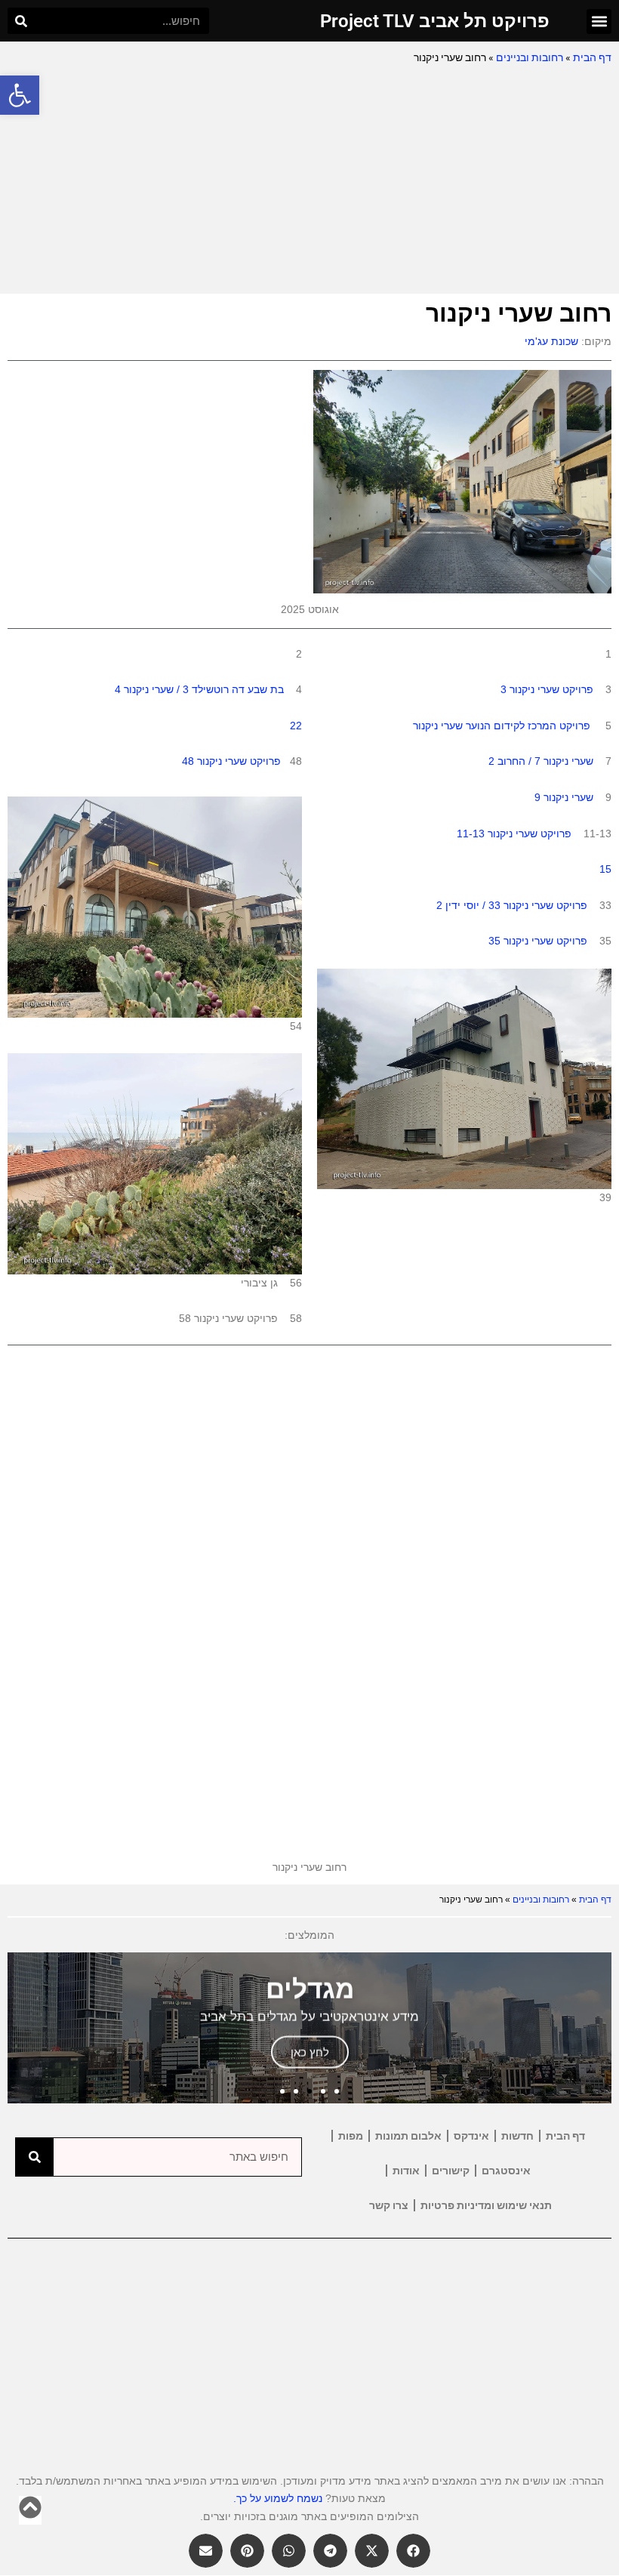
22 (296, 726)
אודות (406, 2171)
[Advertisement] (309, 180)
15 (605, 869)
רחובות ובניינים (530, 57)
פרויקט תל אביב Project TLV (435, 21)
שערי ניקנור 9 (564, 797)
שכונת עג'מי (551, 341)
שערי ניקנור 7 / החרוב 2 (541, 761)
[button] (20, 95)
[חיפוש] (21, 21)
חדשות (517, 2136)
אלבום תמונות (408, 2136)
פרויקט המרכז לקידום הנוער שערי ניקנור (502, 726)
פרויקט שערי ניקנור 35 (538, 941)
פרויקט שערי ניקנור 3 (547, 689)
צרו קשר (389, 2205)
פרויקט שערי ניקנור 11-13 (514, 834)
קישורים (451, 2171)
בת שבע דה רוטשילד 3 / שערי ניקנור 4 (199, 689)
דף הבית (592, 57)
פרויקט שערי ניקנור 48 (231, 761)
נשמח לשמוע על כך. (278, 2498)
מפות (351, 2136)
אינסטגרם (506, 2171)
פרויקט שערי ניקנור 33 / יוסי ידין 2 (512, 905)
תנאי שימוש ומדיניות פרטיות (486, 2205)
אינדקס (471, 2136)
